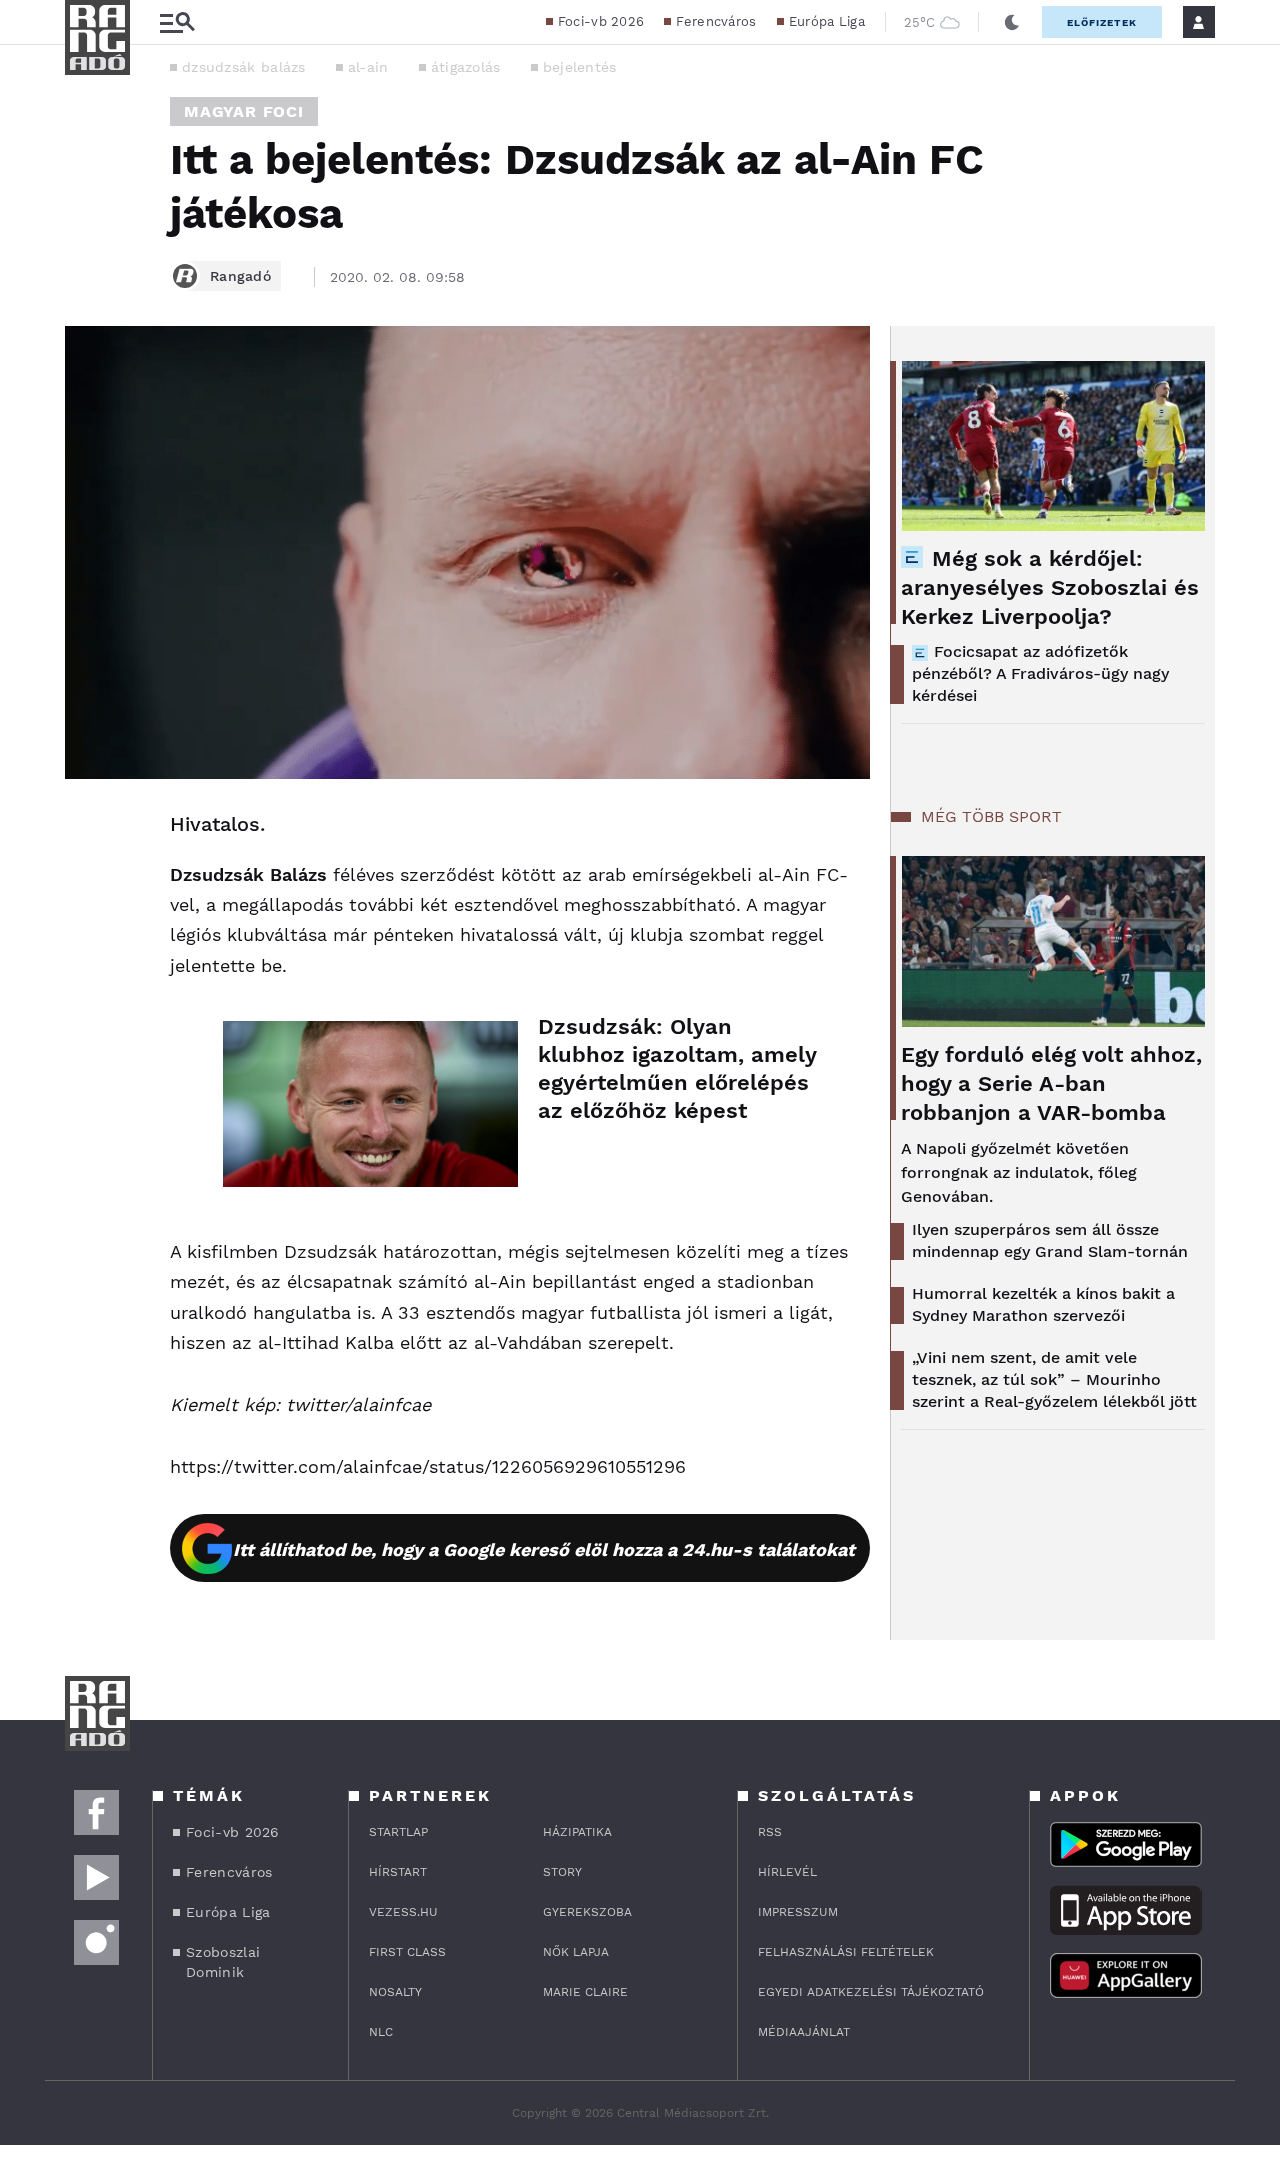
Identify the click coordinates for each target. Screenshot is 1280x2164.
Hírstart (398, 1872)
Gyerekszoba (587, 1912)
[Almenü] (177, 22)
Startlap (398, 1832)
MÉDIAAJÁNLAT (804, 2032)
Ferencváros (716, 21)
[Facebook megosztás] (87, 831)
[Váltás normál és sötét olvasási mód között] (1012, 22)
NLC (381, 2032)
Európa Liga (827, 21)
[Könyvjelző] (87, 944)
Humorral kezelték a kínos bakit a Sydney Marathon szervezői (1043, 1304)
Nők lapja (576, 1952)
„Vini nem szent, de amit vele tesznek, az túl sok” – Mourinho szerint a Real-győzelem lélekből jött (1054, 1379)
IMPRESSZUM (798, 1912)
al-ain (368, 67)
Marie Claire (585, 1992)
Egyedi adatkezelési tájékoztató (871, 1992)
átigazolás (466, 67)
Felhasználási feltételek (846, 1952)
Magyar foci (244, 111)
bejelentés (580, 67)
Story (562, 1872)
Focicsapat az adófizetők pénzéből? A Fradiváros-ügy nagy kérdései (1040, 673)
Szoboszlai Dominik (223, 1962)
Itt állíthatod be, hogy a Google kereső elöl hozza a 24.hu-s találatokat (544, 1549)
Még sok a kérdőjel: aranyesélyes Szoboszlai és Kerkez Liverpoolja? (1050, 587)
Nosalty (395, 1992)
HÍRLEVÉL (787, 1872)
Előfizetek (1102, 22)
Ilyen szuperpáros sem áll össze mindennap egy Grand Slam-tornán (1050, 1240)
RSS (770, 1832)
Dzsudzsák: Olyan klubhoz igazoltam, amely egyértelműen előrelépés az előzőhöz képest (677, 1068)
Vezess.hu (403, 1912)
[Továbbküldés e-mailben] (87, 885)
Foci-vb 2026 (601, 21)
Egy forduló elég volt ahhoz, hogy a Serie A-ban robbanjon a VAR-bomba (1051, 1083)
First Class (407, 1952)
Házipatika (577, 1832)
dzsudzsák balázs (244, 67)
